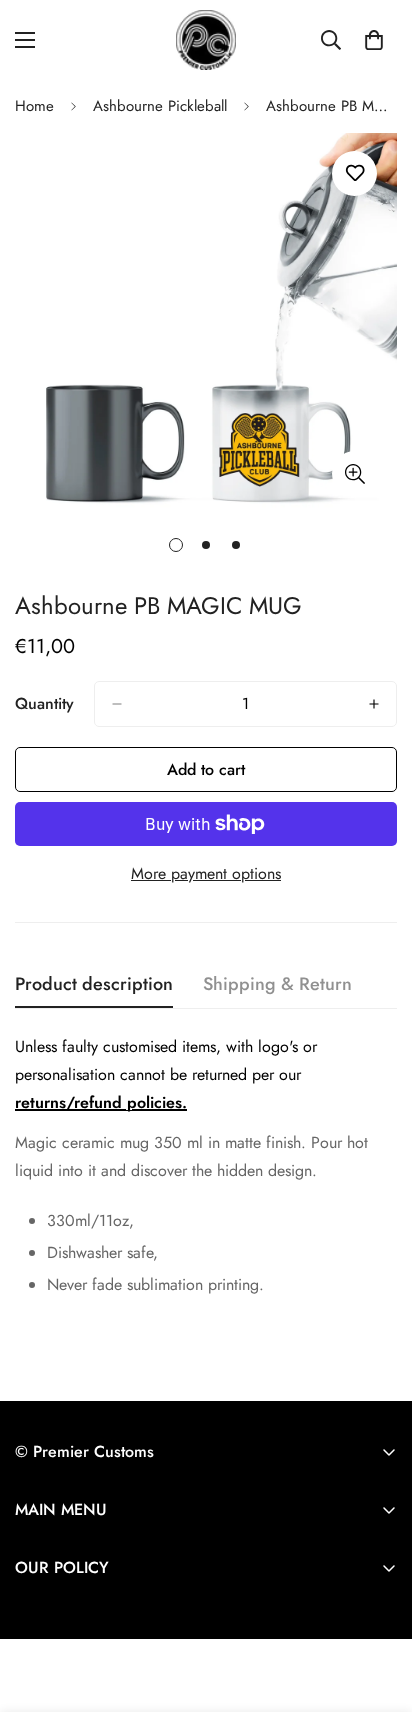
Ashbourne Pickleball (160, 106)
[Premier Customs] (206, 40)
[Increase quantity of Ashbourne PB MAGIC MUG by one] (374, 704)
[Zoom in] (354, 473)
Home (34, 106)
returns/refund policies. (101, 1102)
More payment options (206, 873)
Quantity (44, 703)
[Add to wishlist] (354, 173)
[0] (374, 40)
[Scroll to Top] (376, 1606)
